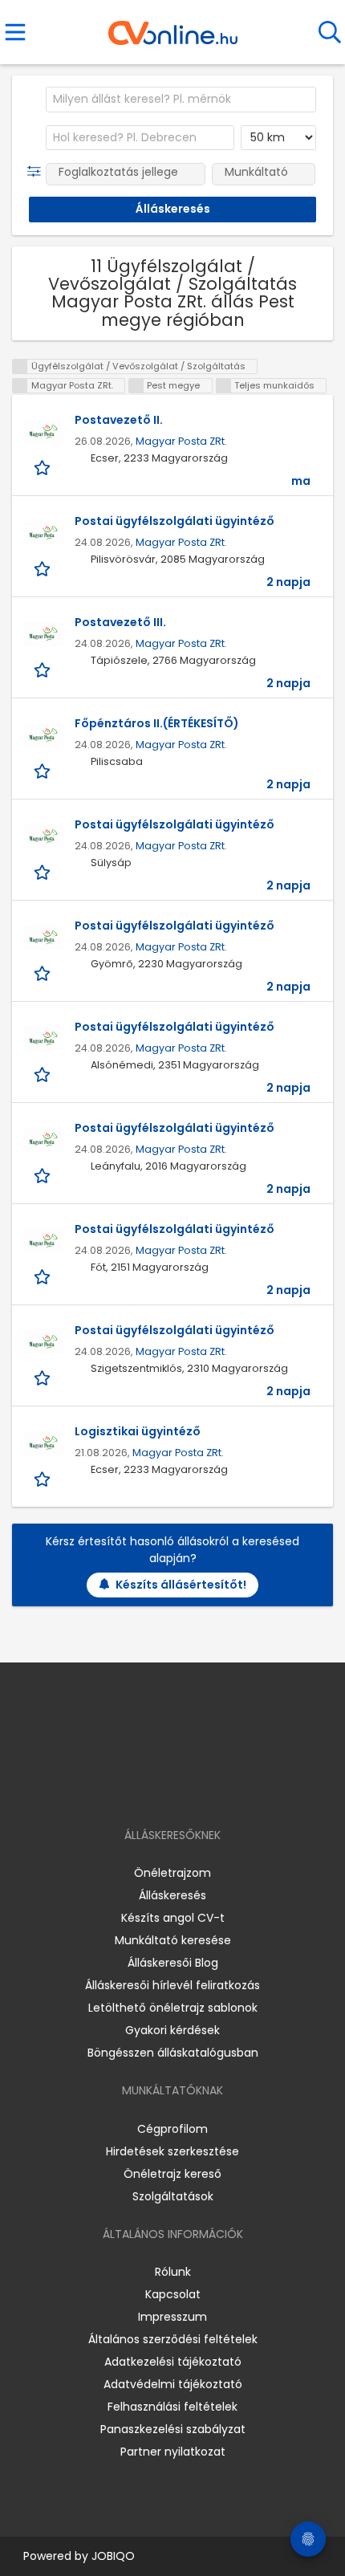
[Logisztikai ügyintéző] (43, 1443)
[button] (37, 172)
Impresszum (172, 2317)
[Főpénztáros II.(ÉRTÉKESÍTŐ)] (43, 735)
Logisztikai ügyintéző (138, 1431)
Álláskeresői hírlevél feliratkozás (172, 1985)
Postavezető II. (119, 420)
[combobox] (181, 100)
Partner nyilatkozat (173, 2452)
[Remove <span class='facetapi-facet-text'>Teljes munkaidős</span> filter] (224, 386)
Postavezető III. (120, 622)
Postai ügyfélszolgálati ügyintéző (175, 521)
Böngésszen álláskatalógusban (173, 2053)
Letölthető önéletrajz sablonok (173, 2008)
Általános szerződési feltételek (173, 2339)
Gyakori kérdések (172, 2030)
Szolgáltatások (173, 2196)
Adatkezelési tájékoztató (173, 2362)
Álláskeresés (172, 1895)
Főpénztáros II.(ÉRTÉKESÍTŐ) (157, 723)
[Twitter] (213, 1789)
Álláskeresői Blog (173, 1963)
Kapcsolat (173, 2294)
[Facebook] (136, 1789)
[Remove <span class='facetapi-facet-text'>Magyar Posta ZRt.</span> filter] (20, 386)
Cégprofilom (172, 2129)
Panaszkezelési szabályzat (173, 2429)
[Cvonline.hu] (173, 27)
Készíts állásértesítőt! (181, 1585)
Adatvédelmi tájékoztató (173, 2384)
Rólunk (173, 2272)
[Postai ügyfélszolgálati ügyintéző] (43, 533)
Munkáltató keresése (173, 1940)
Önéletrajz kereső (172, 2174)
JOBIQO (113, 2556)
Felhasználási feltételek (172, 2407)
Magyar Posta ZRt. (181, 441)
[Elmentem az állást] (44, 467)
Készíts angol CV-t (173, 1918)
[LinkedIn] (189, 1789)
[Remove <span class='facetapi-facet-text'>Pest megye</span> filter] (136, 386)
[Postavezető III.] (43, 634)
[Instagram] (162, 1789)
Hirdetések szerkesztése (172, 2151)
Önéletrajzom (172, 1873)
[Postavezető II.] (43, 432)
